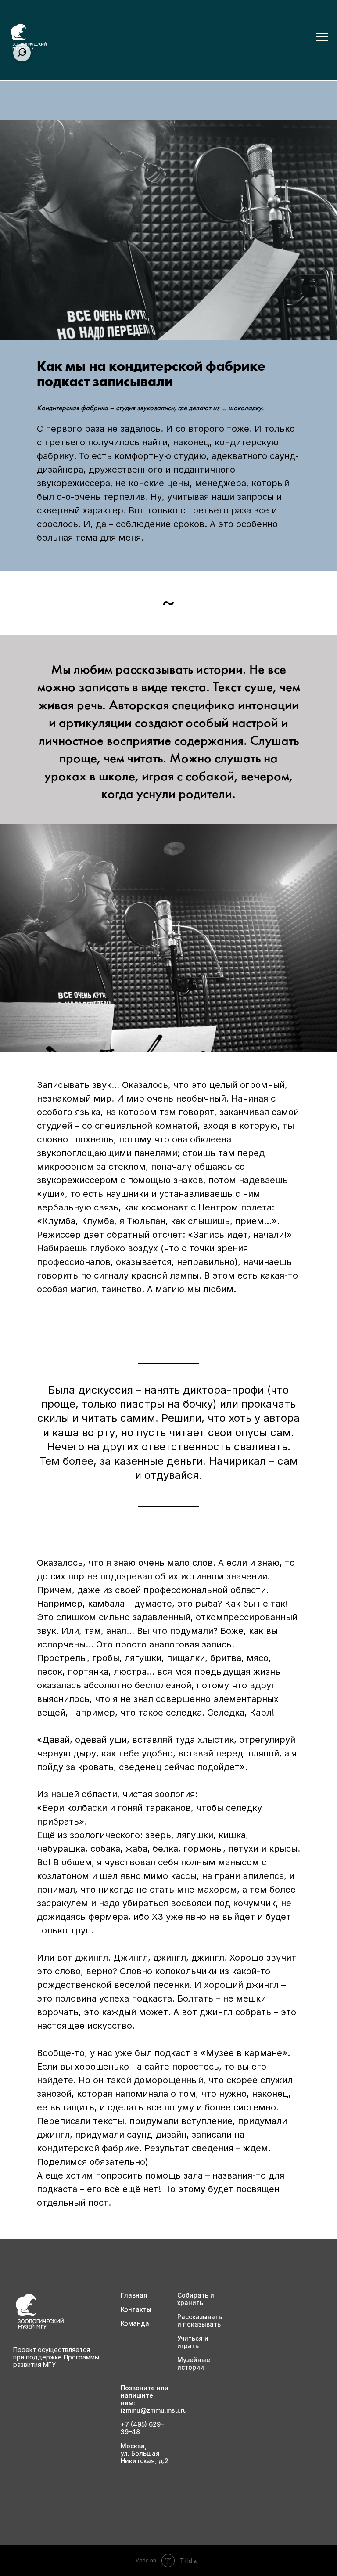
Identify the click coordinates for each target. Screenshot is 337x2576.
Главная (134, 2295)
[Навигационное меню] (322, 37)
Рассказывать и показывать (200, 2320)
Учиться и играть (193, 2342)
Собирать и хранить (196, 2299)
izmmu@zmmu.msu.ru (154, 2410)
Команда (135, 2323)
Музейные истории (194, 2363)
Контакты (136, 2309)
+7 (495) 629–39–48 (142, 2428)
